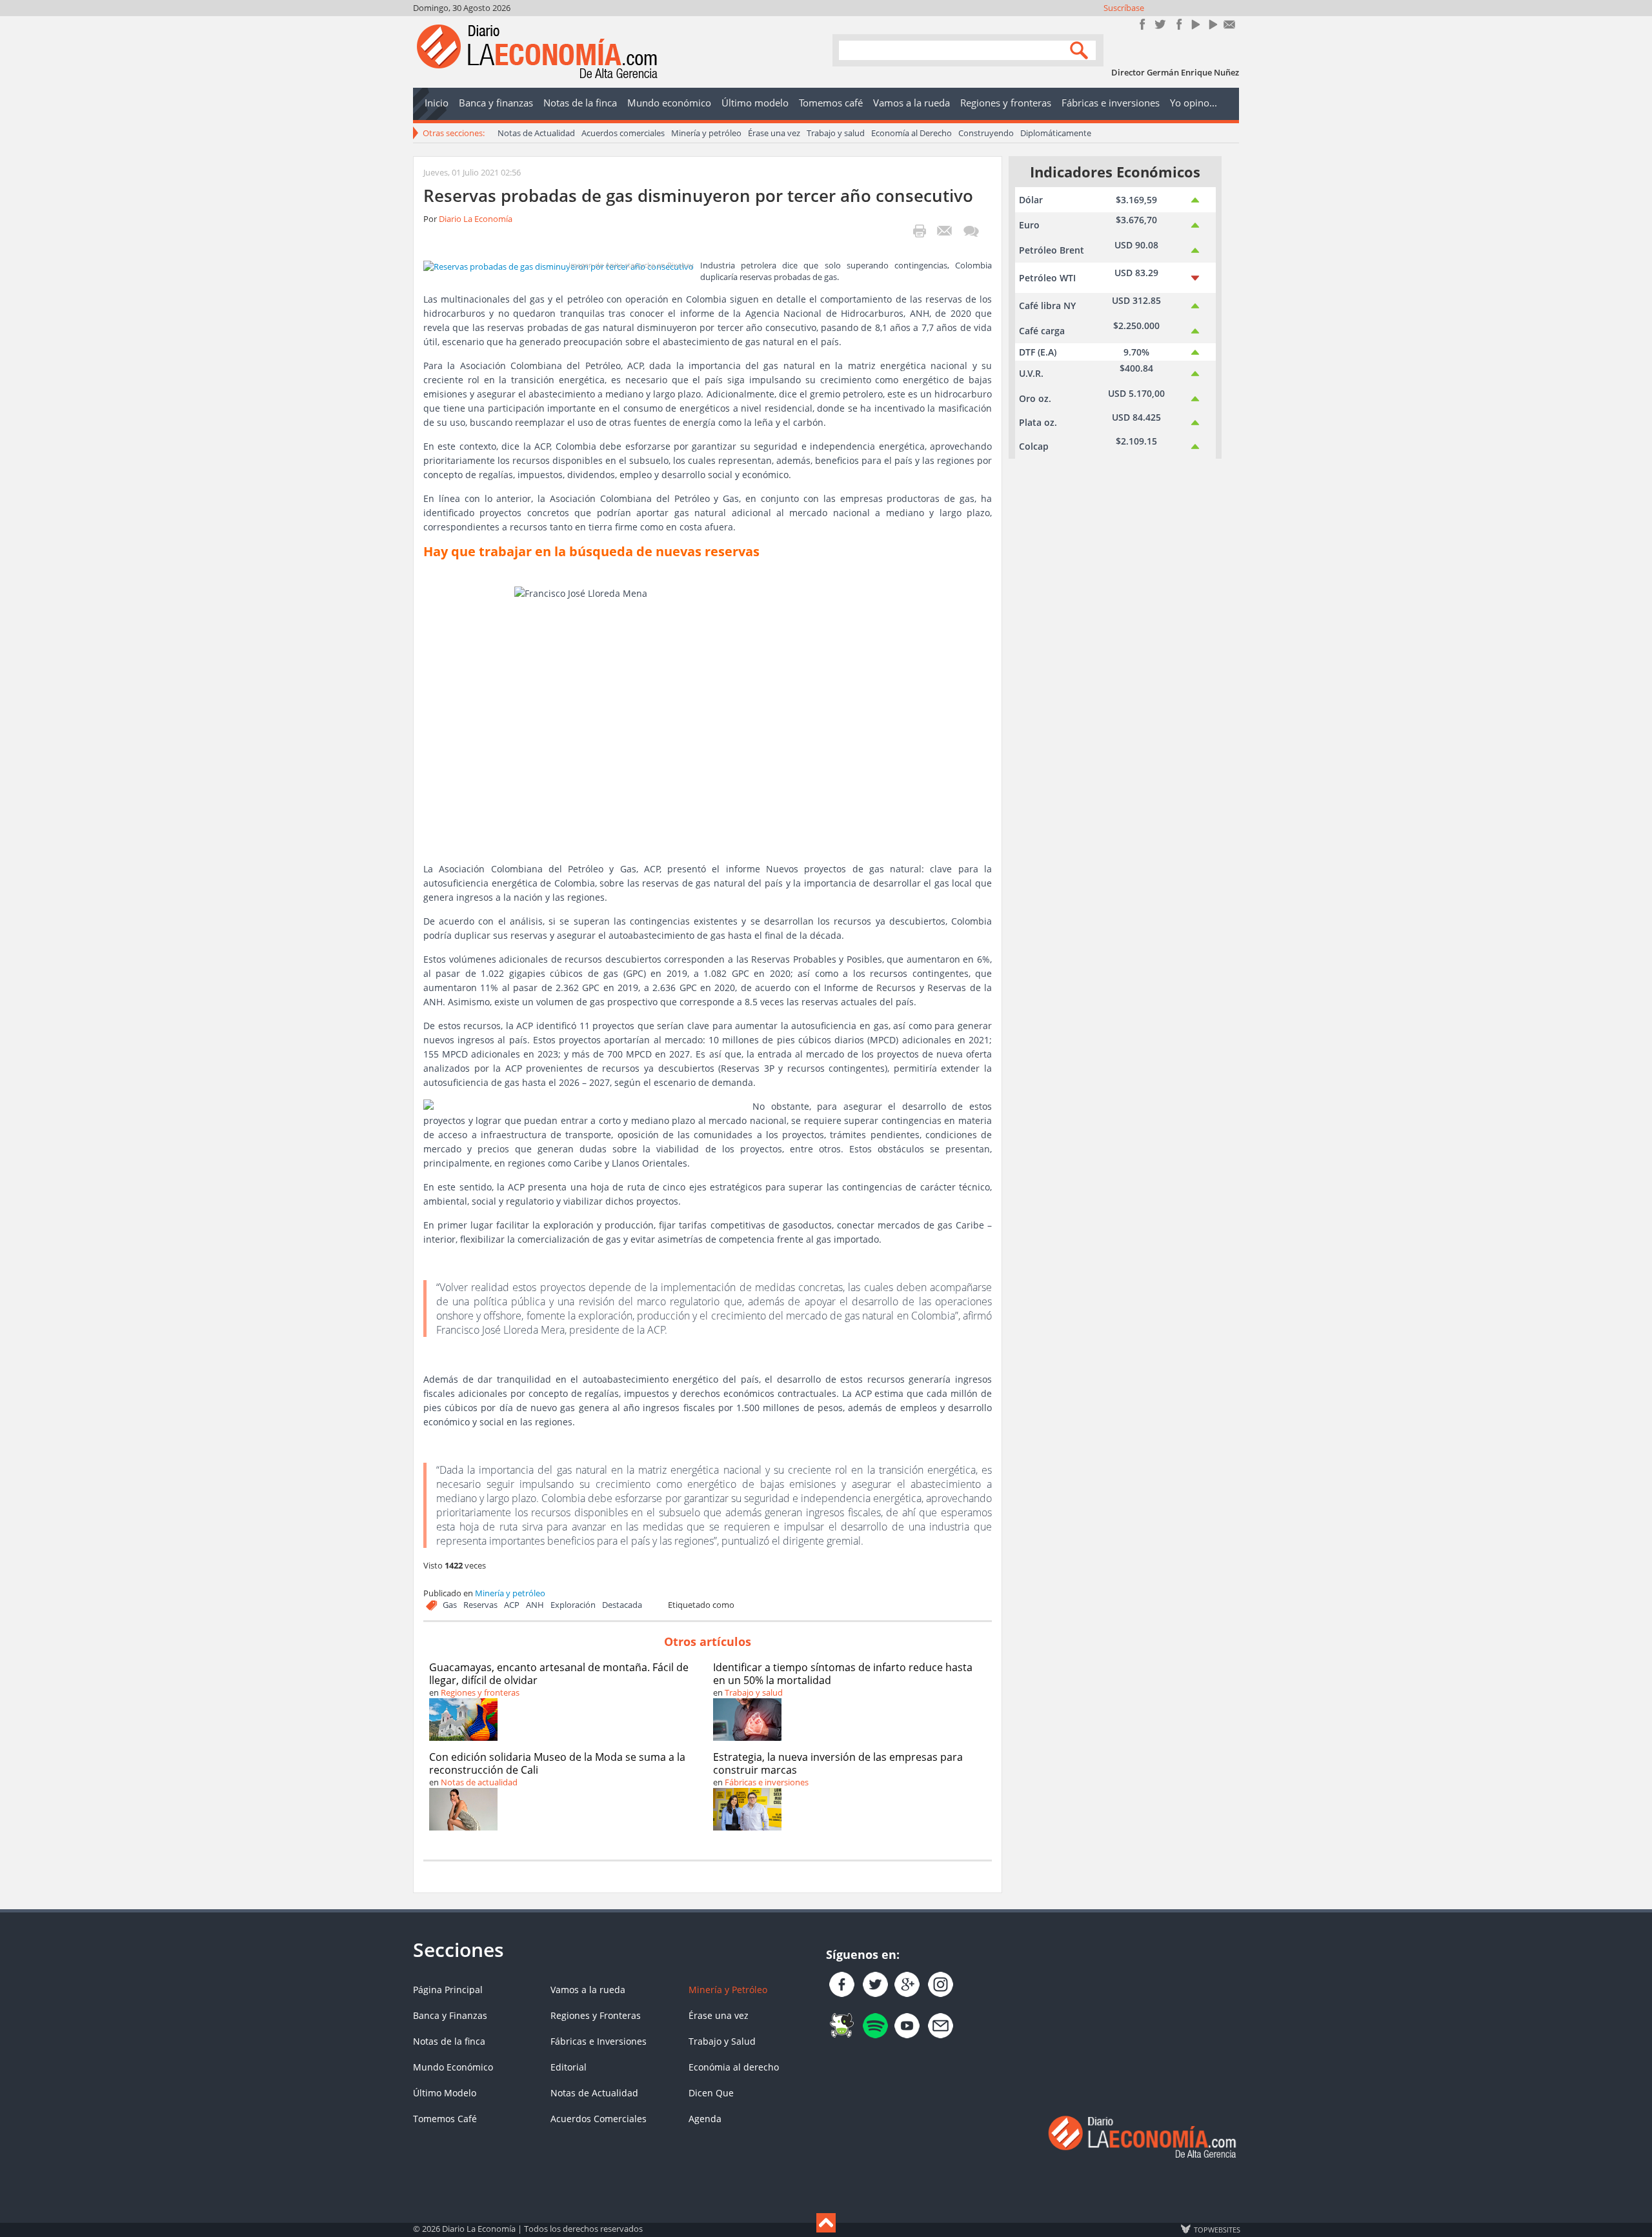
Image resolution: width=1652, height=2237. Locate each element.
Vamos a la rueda (588, 1990)
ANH (535, 1605)
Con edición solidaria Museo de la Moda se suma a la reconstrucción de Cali (557, 1763)
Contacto (1230, 24)
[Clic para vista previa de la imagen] (559, 265)
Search (1081, 49)
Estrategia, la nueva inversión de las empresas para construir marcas (838, 1763)
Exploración (573, 1605)
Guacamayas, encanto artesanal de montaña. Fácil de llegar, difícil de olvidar (559, 1674)
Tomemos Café (445, 2119)
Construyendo (986, 133)
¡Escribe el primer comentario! (971, 231)
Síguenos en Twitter (1160, 24)
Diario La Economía (476, 219)
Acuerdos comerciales (623, 133)
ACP (512, 1605)
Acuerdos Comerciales (599, 2119)
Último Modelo (445, 2093)
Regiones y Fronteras (596, 2015)
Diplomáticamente (1056, 133)
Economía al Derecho (912, 133)
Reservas (480, 1605)
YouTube (1195, 24)
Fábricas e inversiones (767, 1782)
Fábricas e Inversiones (599, 2041)
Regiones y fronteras (480, 1692)
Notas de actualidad (479, 1782)
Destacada (622, 1605)
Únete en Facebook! (1143, 24)
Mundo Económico (453, 2067)
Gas (450, 1605)
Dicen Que (711, 2093)
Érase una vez (774, 133)
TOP (1216, 2229)
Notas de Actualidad (536, 133)
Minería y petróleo (706, 133)
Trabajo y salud (836, 133)
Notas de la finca (449, 2041)
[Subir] (826, 2223)
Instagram (1177, 24)
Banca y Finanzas (450, 2015)
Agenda (705, 2119)
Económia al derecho (734, 2067)
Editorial (569, 2067)
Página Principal (448, 1990)
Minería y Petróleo (728, 1990)
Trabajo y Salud (722, 2041)
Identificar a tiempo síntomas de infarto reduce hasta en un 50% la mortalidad (843, 1674)
